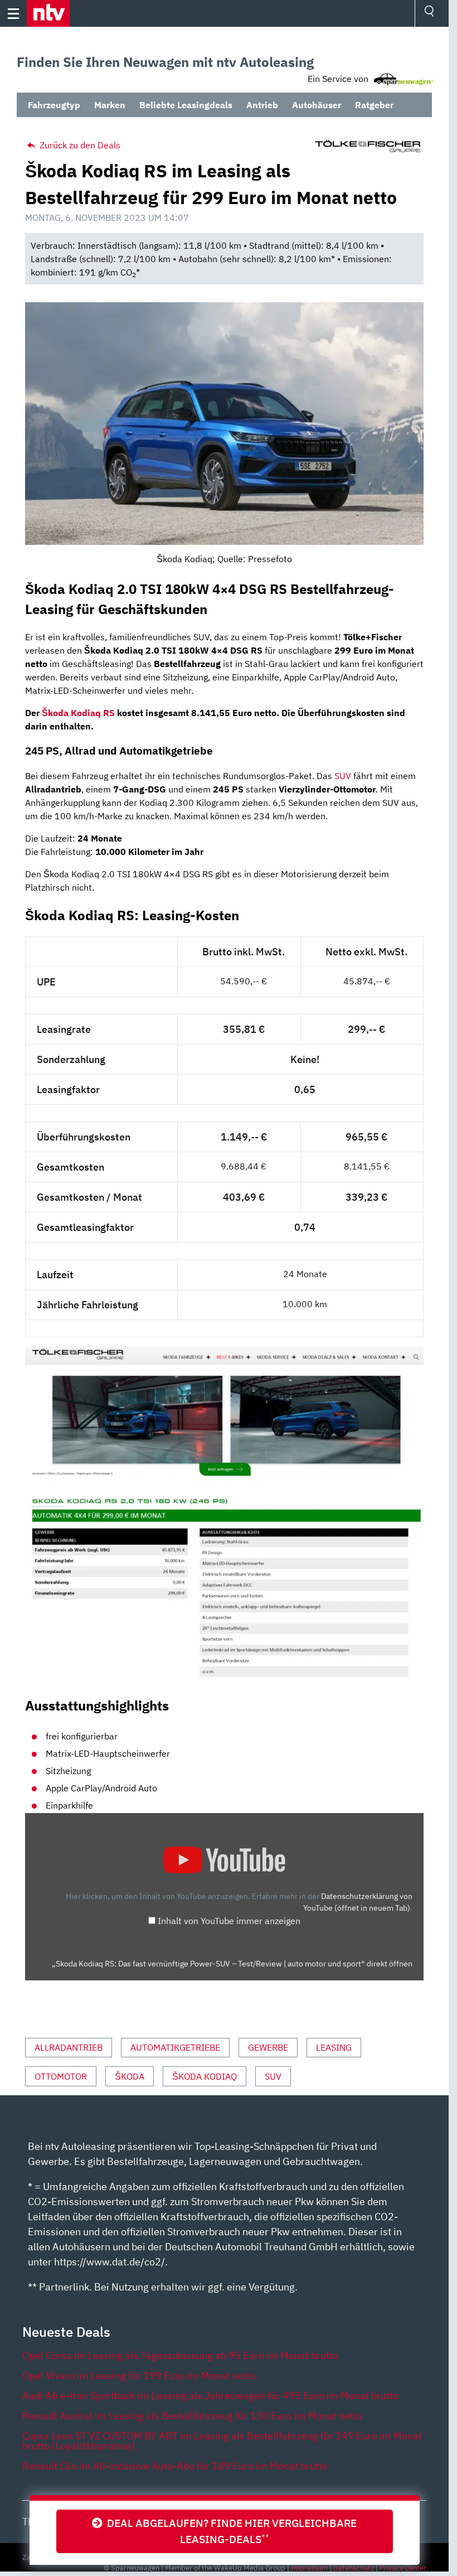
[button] (48, 13)
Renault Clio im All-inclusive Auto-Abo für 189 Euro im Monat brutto (175, 2466)
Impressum (309, 2568)
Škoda (130, 2076)
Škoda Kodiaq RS (78, 713)
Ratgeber (374, 105)
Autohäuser (317, 105)
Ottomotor (61, 2076)
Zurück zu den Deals (79, 145)
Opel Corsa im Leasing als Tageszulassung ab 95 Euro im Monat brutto (180, 2355)
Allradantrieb (69, 2047)
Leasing (334, 2047)
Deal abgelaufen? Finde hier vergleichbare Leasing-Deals (230, 2531)
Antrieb (262, 105)
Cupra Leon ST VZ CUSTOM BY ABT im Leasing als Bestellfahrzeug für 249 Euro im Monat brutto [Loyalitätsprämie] (222, 2441)
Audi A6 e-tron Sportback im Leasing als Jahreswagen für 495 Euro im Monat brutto (210, 2396)
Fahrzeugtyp (54, 105)
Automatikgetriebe (175, 2047)
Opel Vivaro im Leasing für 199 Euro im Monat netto (139, 2376)
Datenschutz (354, 2568)
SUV (343, 776)
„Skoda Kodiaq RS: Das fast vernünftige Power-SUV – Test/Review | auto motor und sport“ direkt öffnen (232, 1964)
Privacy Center (403, 2568)
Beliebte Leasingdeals (186, 105)
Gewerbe (268, 2047)
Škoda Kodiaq (205, 2076)
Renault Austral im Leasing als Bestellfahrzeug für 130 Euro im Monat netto (192, 2416)
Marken (110, 105)
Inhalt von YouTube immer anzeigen (229, 1921)
